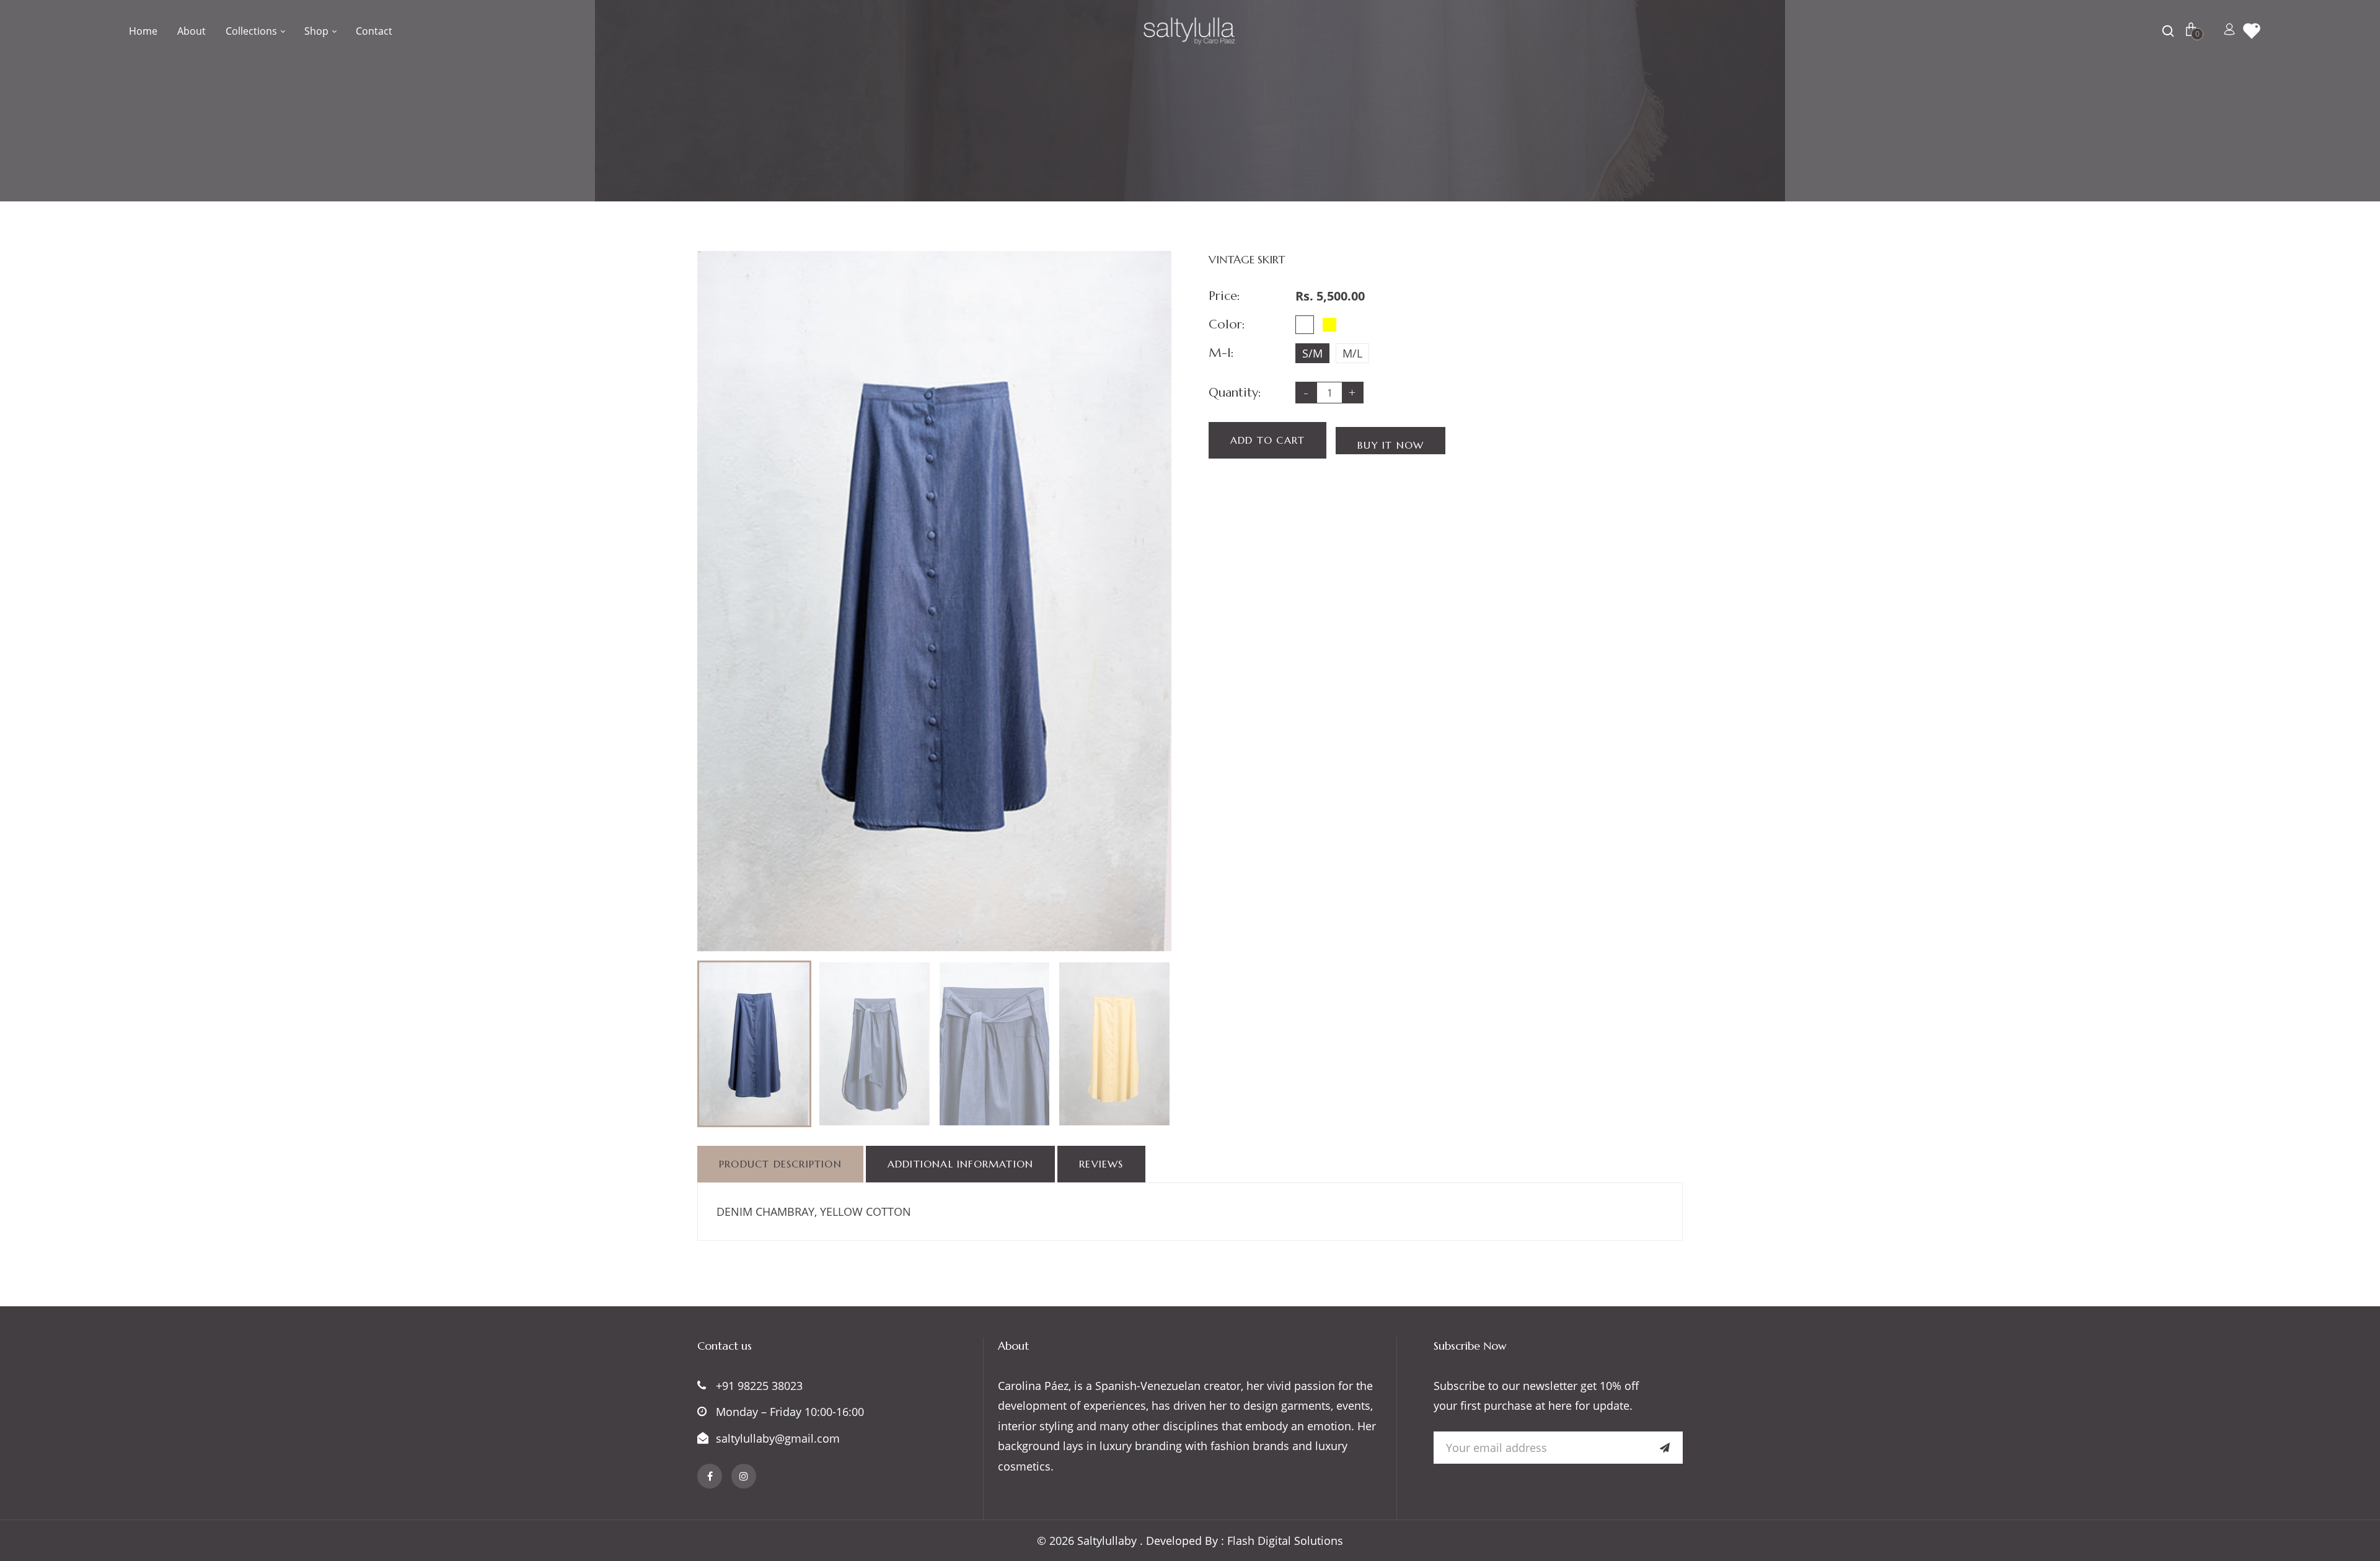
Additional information (960, 1164)
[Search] (2170, 31)
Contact (374, 31)
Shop (318, 31)
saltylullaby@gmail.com (778, 1438)
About (192, 31)
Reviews (1101, 1164)
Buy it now (1391, 445)
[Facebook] (710, 1476)
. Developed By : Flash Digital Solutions (1241, 1541)
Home (143, 31)
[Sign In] (2229, 31)
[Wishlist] (2252, 31)
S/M (1312, 353)
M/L (1352, 353)
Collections (253, 31)
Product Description (780, 1164)
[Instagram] (744, 1476)
